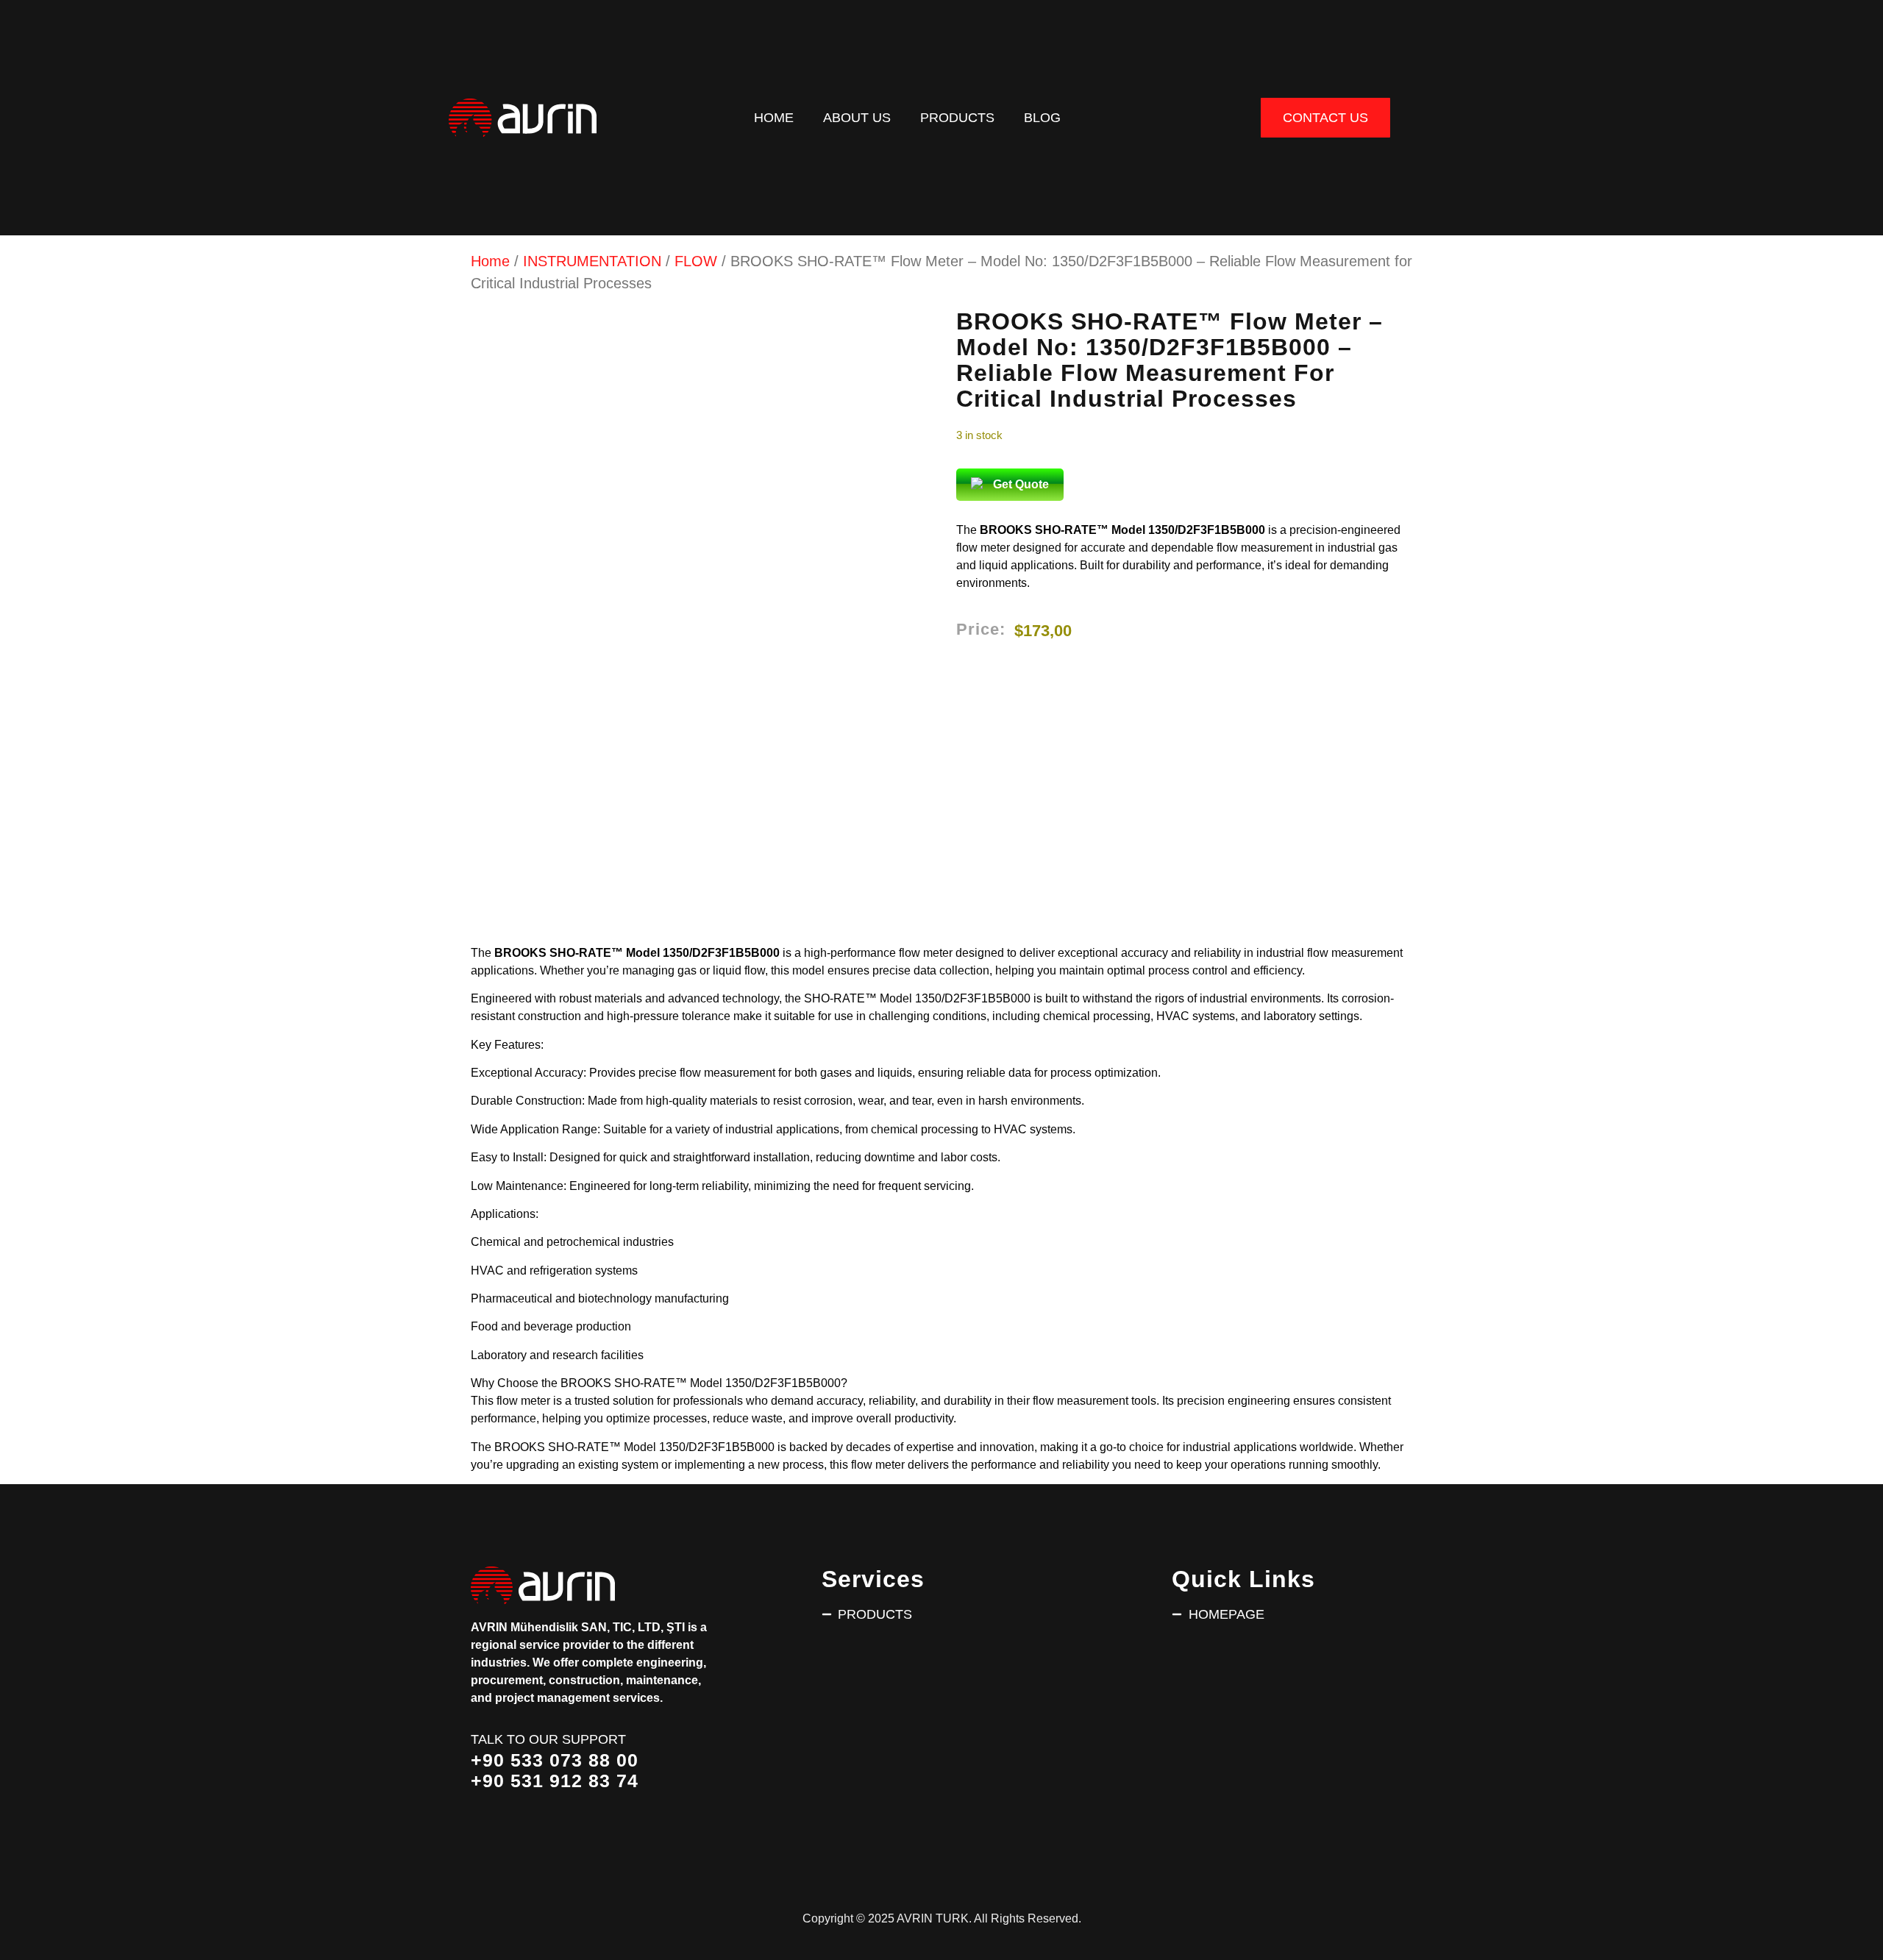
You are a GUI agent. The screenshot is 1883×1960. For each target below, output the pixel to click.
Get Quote (1021, 484)
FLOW (696, 261)
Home (774, 117)
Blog (1042, 117)
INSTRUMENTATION (592, 261)
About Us (857, 117)
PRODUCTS (957, 117)
